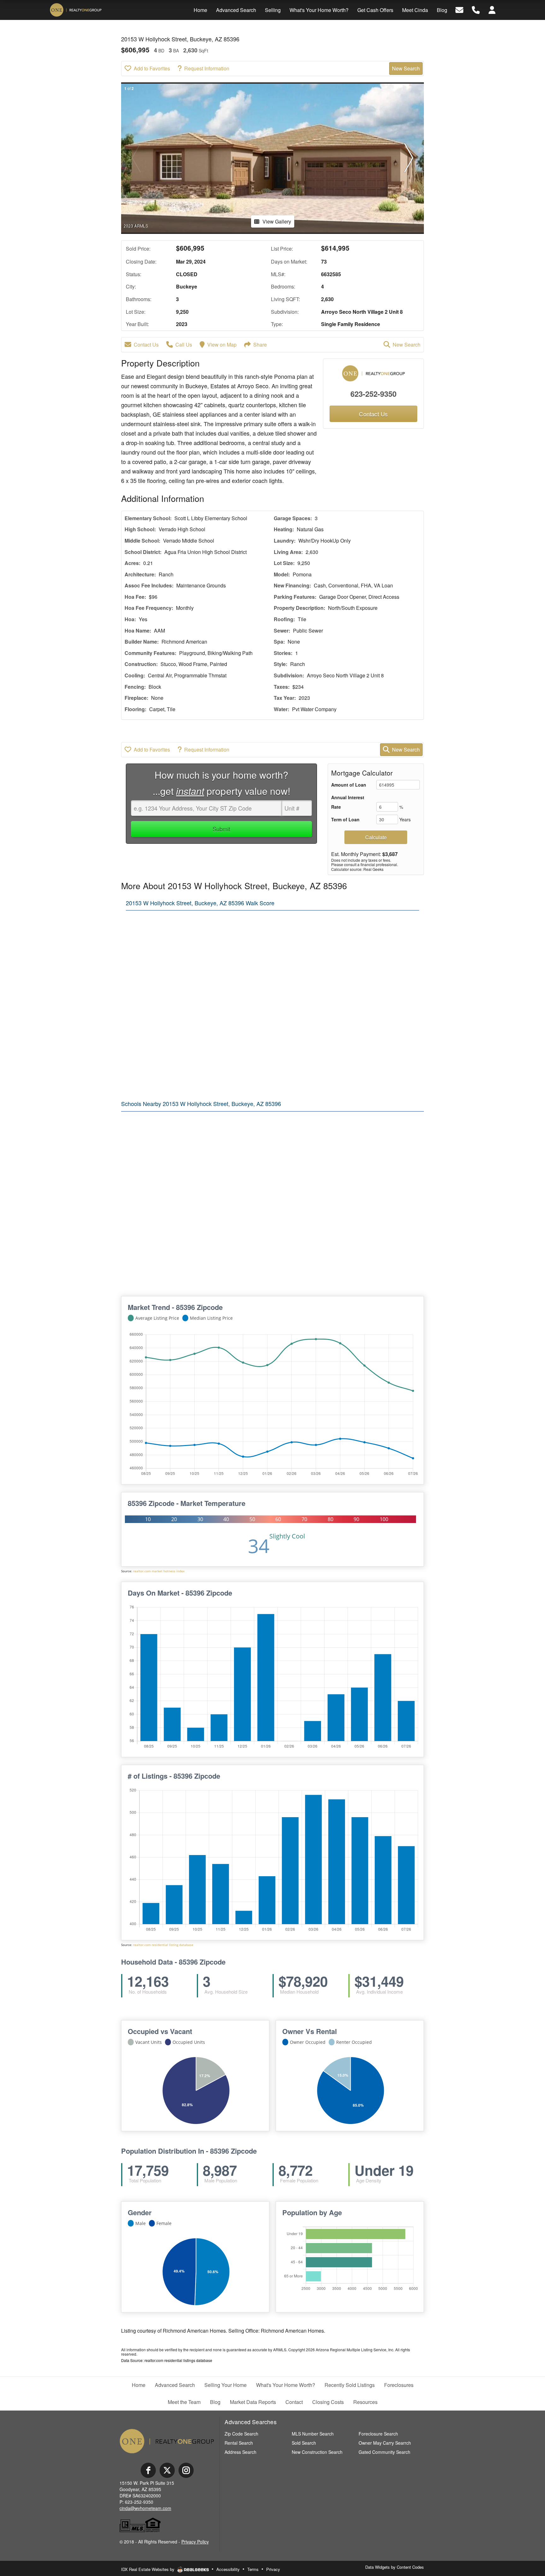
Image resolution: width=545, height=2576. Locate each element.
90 (356, 1519)
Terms (253, 2569)
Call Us (184, 345)
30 (200, 1519)
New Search (406, 68)
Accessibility (228, 2569)
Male (141, 2223)
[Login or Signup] (492, 9)
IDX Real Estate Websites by (148, 2569)
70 (304, 1519)
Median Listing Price (211, 1318)
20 (174, 1519)
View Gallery (277, 221)
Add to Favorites (152, 68)
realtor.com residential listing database (163, 1945)
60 (278, 1519)
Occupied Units (189, 2042)
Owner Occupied (308, 2042)
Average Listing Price (157, 1318)
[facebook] (148, 2470)
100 (384, 1519)
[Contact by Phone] (476, 9)
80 (331, 1519)
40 (226, 1519)
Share (260, 345)
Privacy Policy (195, 2542)
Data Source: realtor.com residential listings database (167, 2360)
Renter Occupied (354, 2042)
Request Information (207, 68)
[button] (409, 158)
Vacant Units (149, 2042)
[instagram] (186, 2470)
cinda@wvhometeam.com (145, 2508)
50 (252, 1519)
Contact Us (146, 345)
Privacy (273, 2569)
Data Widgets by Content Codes (395, 2567)
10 (148, 1519)
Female (164, 2223)
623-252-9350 (373, 394)
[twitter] (167, 2470)
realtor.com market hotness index (159, 1571)
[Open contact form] (459, 9)
